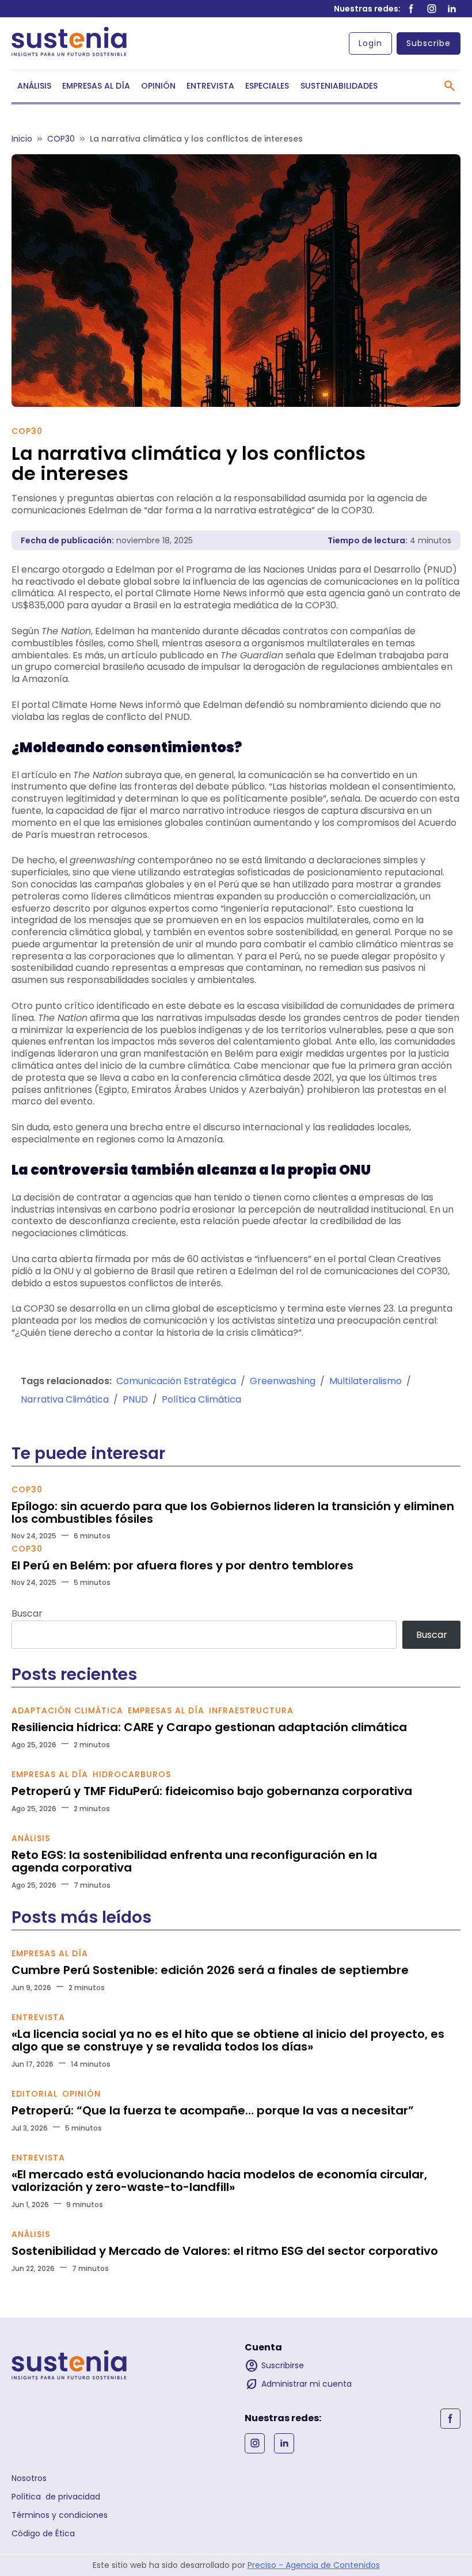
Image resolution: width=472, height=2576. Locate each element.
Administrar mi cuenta (298, 2384)
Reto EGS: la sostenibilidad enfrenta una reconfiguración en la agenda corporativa (194, 1861)
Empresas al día (96, 86)
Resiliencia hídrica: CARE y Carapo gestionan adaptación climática (209, 1727)
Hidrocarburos (132, 1774)
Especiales (267, 86)
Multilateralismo (366, 1381)
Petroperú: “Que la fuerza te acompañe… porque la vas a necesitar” (213, 2110)
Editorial (35, 2094)
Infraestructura (251, 1710)
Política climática (201, 1399)
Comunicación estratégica (176, 1381)
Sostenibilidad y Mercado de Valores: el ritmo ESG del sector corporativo (225, 2251)
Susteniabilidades (339, 86)
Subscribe (429, 43)
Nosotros (29, 2478)
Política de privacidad (56, 2497)
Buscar (27, 1613)
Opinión (158, 86)
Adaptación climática (67, 1710)
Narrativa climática (65, 1399)
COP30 (27, 431)
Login (370, 43)
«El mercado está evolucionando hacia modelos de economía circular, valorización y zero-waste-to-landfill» (219, 2181)
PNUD (135, 1399)
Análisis (34, 86)
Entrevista (210, 86)
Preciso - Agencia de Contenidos (314, 2565)
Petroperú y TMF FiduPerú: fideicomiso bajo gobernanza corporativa (212, 1791)
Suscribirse (274, 2366)
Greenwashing (283, 1381)
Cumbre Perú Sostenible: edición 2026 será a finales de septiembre (210, 1970)
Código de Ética (43, 2533)
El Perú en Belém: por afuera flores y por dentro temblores (182, 1565)
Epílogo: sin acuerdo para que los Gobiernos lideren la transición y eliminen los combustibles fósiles (233, 1512)
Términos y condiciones (60, 2515)
